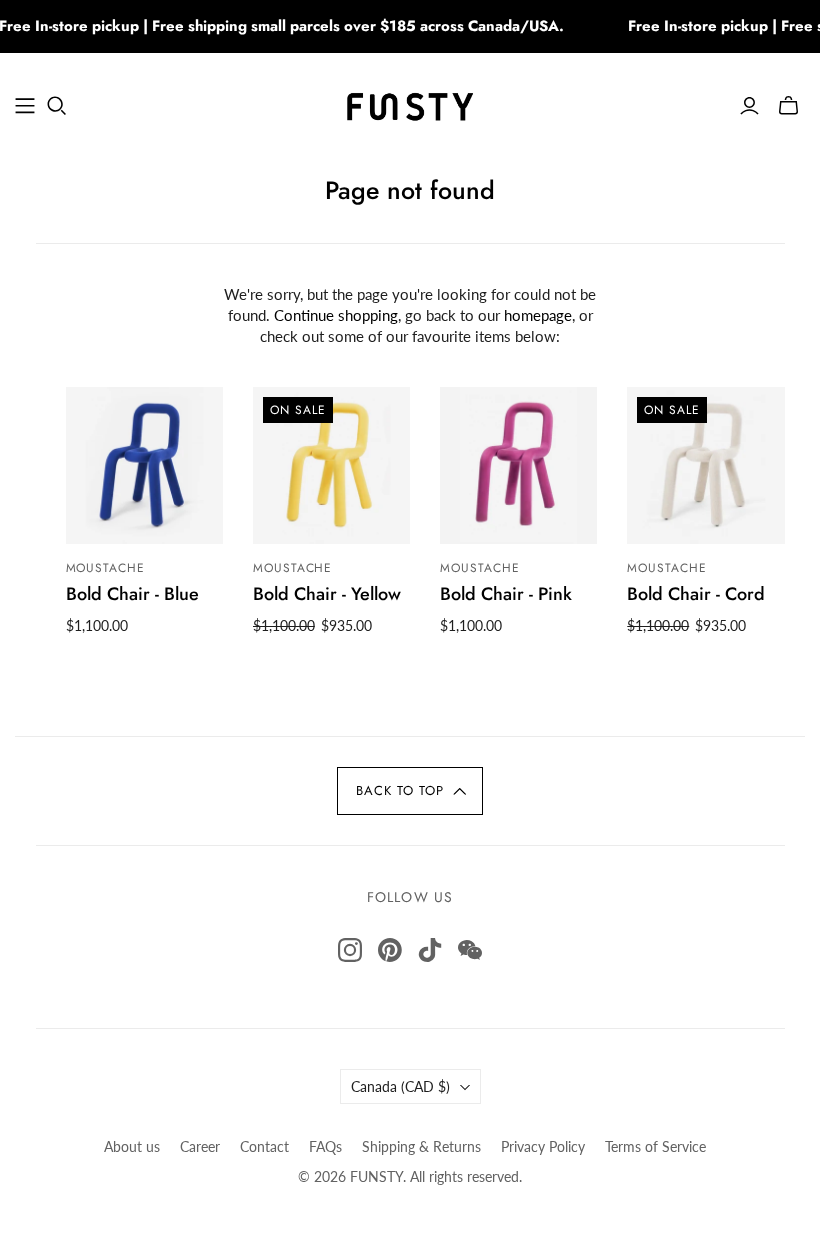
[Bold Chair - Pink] (518, 465)
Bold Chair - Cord (696, 594)
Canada (400, 1086)
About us (132, 1146)
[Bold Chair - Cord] (705, 465)
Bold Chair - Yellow (327, 594)
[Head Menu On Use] (25, 106)
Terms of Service (655, 1146)
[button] (410, 791)
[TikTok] (430, 950)
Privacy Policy (543, 1146)
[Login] (749, 106)
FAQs (325, 1146)
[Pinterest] (390, 950)
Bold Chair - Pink (506, 594)
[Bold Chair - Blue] (144, 465)
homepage (538, 315)
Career (200, 1146)
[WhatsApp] (470, 950)
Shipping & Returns (421, 1146)
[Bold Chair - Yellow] (331, 465)
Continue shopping (336, 315)
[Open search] (57, 106)
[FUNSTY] (410, 105)
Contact (264, 1146)
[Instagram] (350, 950)
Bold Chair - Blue (132, 594)
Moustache (106, 568)
